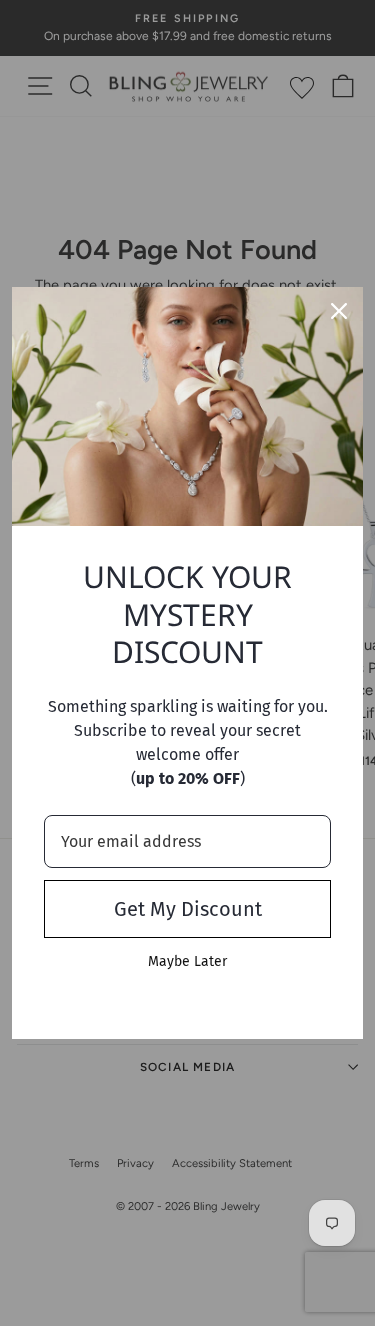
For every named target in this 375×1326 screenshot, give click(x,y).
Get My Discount (188, 909)
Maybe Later (187, 961)
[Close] (339, 311)
